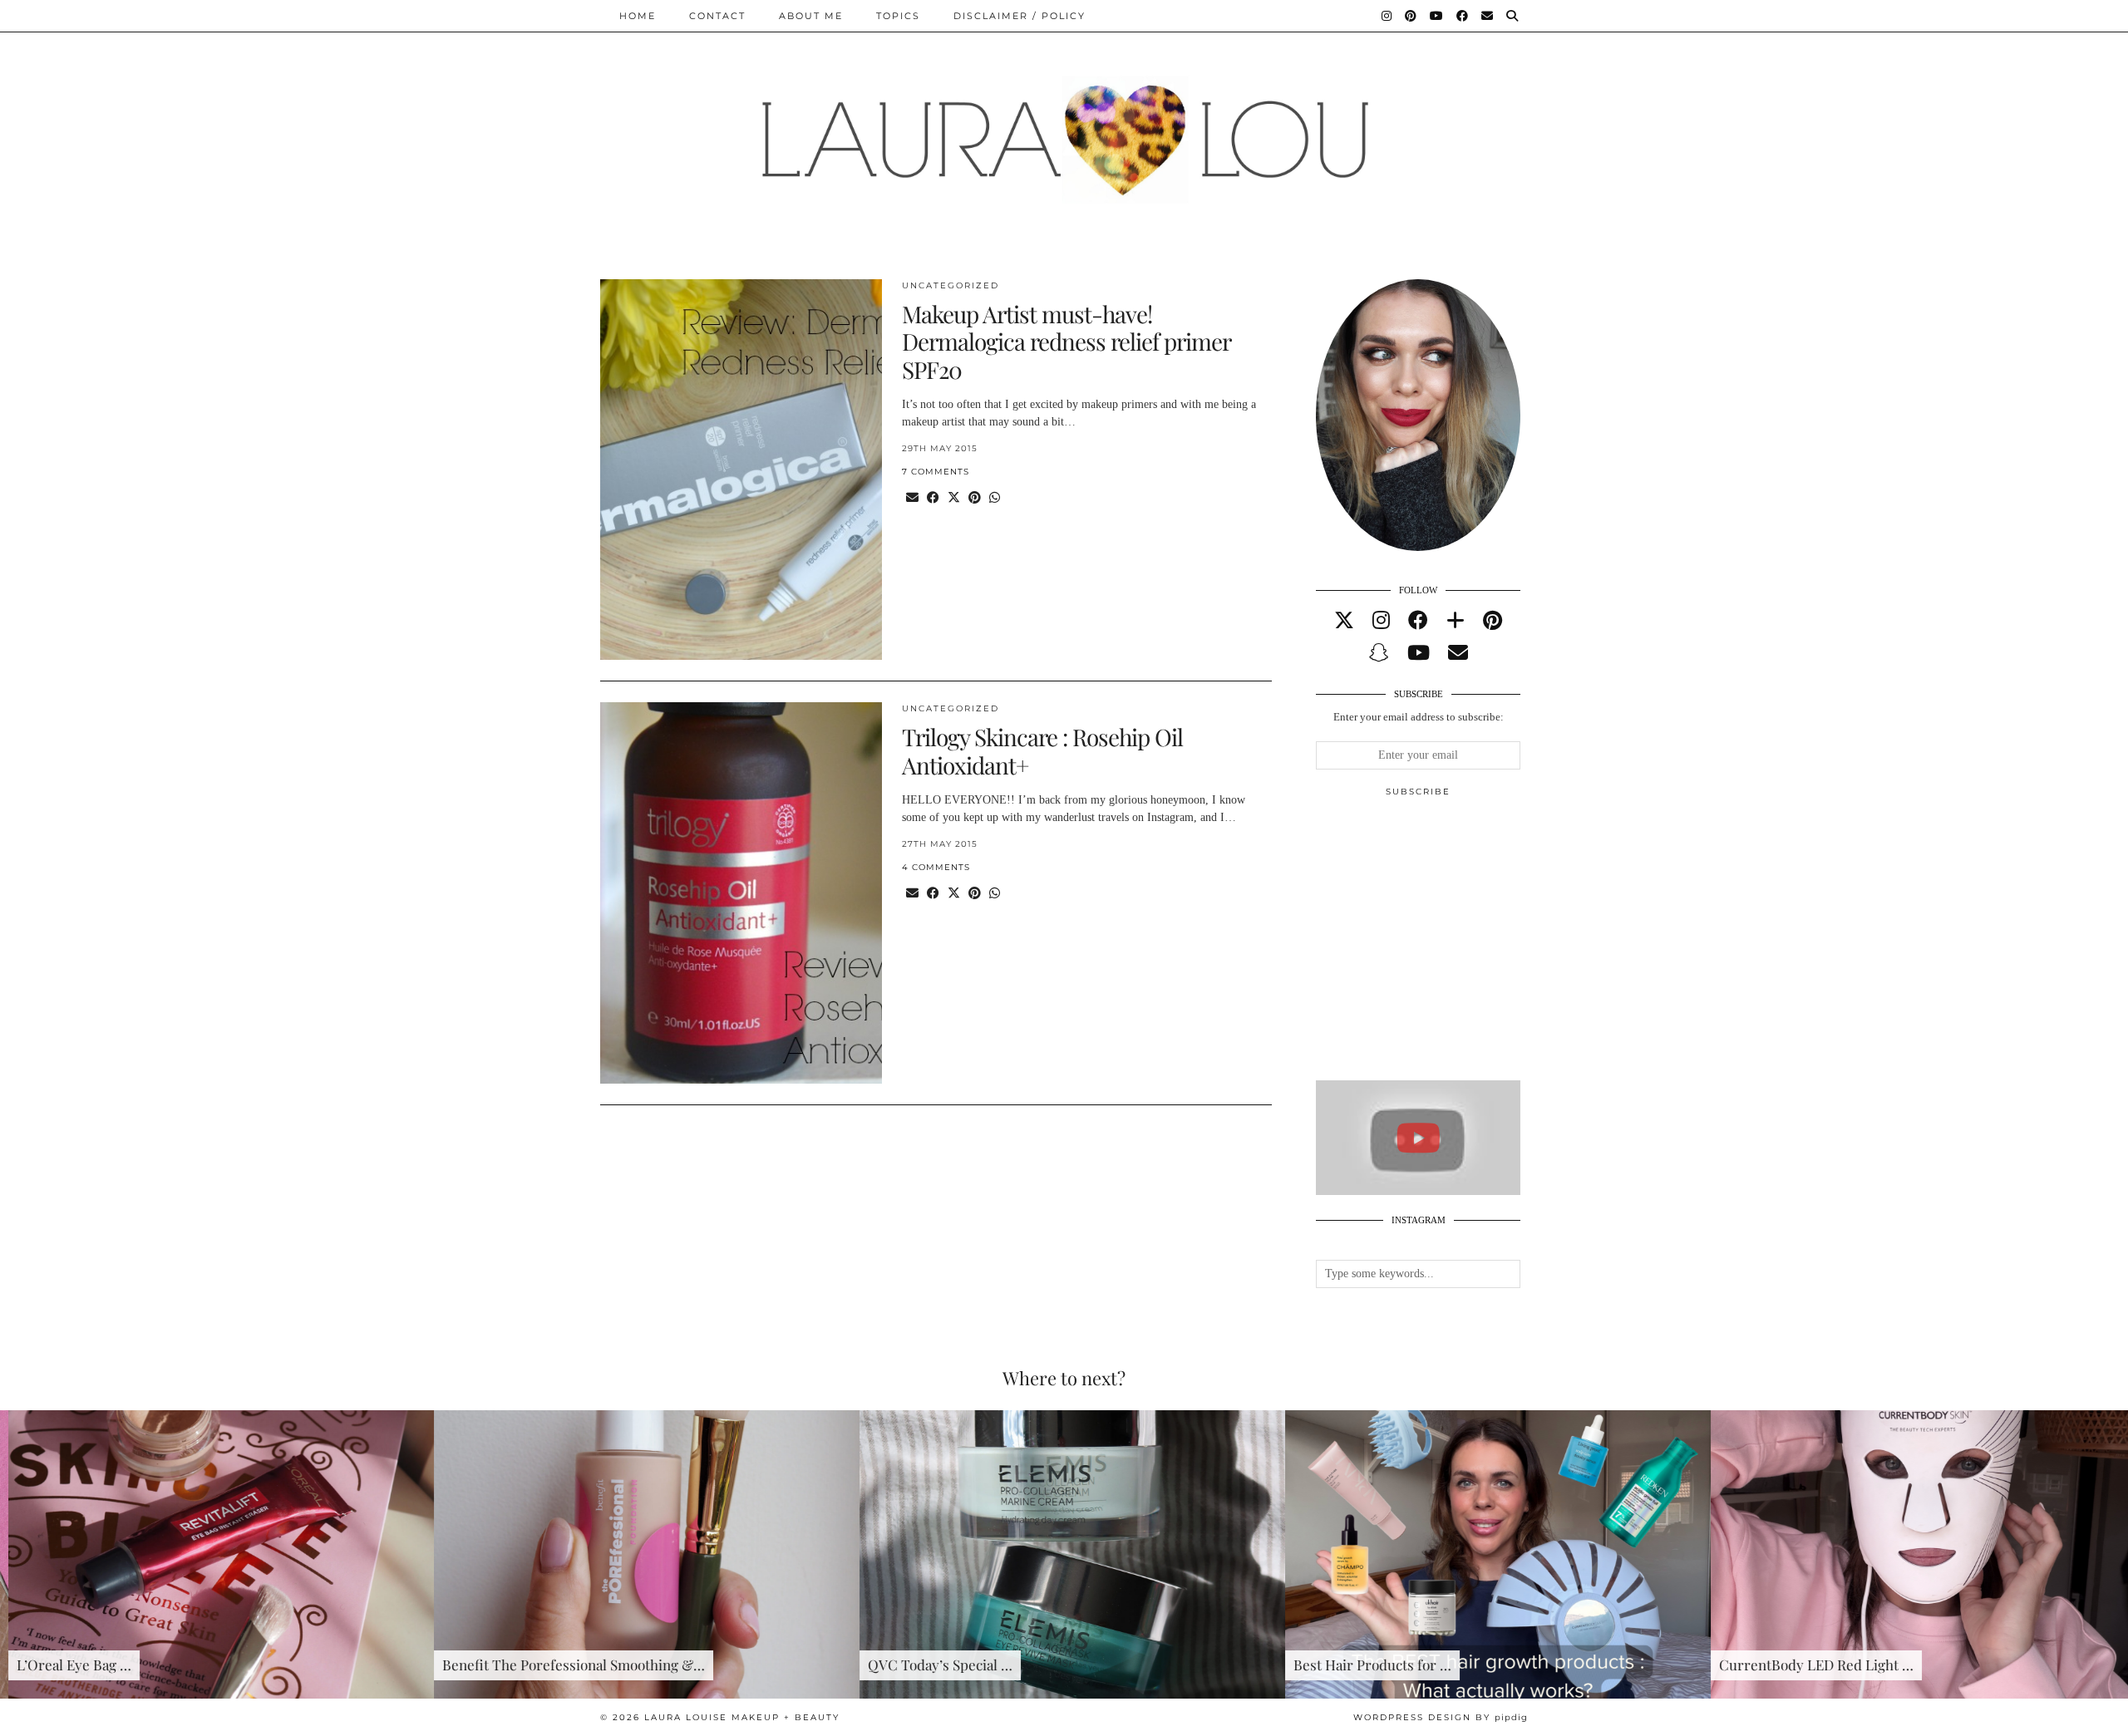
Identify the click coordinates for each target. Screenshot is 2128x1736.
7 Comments (936, 472)
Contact (717, 16)
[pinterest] (1493, 621)
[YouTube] (1437, 16)
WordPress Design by (1441, 1717)
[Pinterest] (1411, 16)
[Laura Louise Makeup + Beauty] (1064, 127)
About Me (811, 16)
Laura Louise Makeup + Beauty (742, 1717)
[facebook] (1418, 621)
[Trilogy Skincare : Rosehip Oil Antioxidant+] (741, 893)
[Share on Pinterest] (975, 498)
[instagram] (1381, 621)
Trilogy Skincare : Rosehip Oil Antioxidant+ (1042, 751)
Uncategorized (951, 285)
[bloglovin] (1456, 621)
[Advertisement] (1441, 946)
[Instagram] (1387, 16)
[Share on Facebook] (933, 498)
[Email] (1488, 16)
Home (638, 16)
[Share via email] (912, 498)
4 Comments (936, 867)
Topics (898, 16)
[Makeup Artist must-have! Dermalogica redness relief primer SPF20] (741, 470)
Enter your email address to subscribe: (1419, 717)
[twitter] (1344, 621)
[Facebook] (1463, 16)
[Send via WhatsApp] (995, 498)
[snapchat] (1379, 653)
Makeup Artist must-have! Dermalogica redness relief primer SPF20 (1066, 342)
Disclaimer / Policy (1020, 16)
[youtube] (1419, 653)
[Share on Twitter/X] (954, 498)
